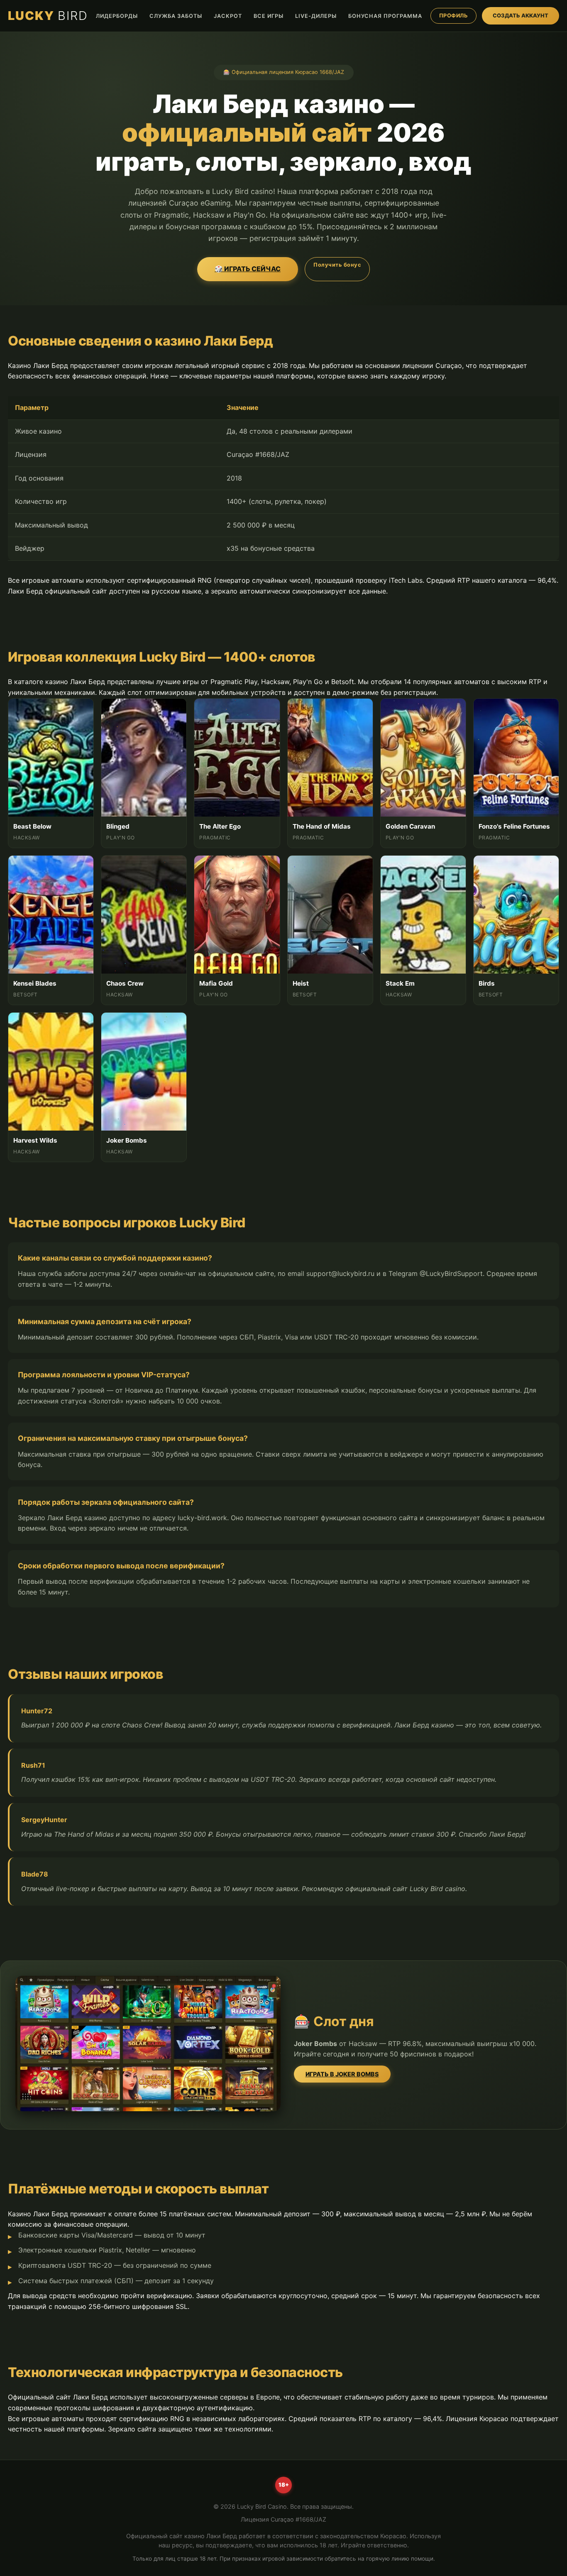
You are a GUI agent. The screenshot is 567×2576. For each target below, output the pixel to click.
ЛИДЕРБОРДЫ (117, 16)
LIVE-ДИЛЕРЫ (316, 16)
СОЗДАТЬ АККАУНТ (521, 16)
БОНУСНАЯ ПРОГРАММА (385, 16)
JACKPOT (228, 16)
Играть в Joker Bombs (342, 2074)
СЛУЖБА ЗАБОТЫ (176, 16)
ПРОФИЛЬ (454, 16)
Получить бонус (337, 265)
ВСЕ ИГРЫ (269, 16)
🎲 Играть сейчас (248, 269)
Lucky (48, 16)
